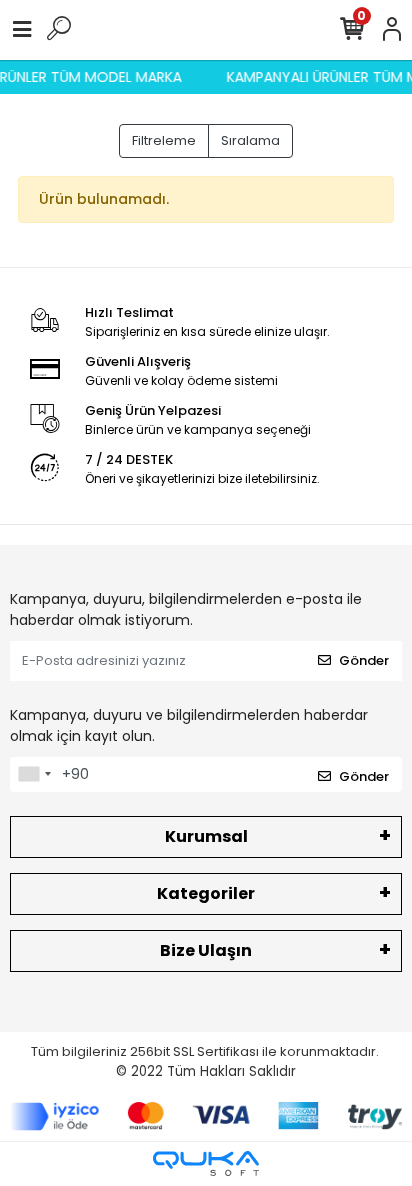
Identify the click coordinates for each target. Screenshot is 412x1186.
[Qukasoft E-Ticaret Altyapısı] (206, 1163)
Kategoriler (206, 893)
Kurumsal (206, 836)
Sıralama (250, 140)
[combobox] (34, 775)
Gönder (364, 660)
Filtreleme (164, 140)
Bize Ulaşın (206, 950)
